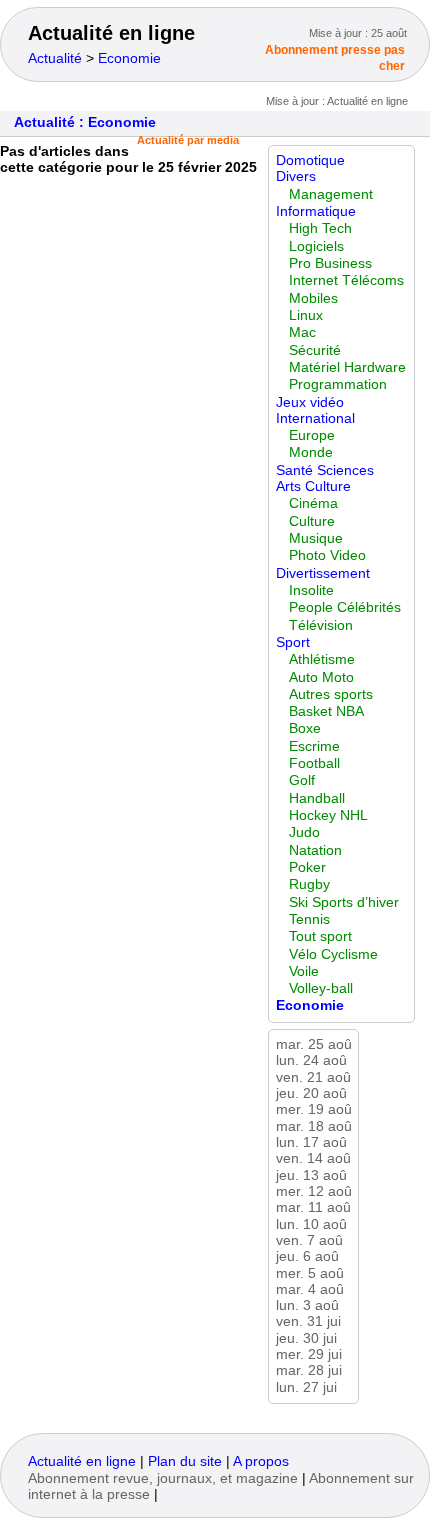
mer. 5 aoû (310, 1273)
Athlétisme (322, 659)
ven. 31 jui (308, 1321)
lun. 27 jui (306, 1387)
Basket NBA (326, 711)
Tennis (309, 919)
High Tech (320, 228)
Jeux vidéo (310, 402)
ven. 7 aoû (309, 1240)
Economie (129, 58)
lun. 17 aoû (311, 1142)
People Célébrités (345, 607)
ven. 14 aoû (313, 1158)
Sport (293, 642)
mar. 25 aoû (314, 1044)
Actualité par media (188, 140)
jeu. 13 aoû (311, 1175)
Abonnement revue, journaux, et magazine (163, 1478)
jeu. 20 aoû (311, 1093)
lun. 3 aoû (307, 1305)
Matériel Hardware (347, 367)
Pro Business (330, 263)
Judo (304, 832)
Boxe (305, 728)
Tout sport (320, 936)
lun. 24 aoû (311, 1060)
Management (331, 194)
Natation (315, 850)
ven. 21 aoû (313, 1077)
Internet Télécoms (346, 280)
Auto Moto (321, 677)
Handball (317, 798)
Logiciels (316, 246)
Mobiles (313, 298)
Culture (312, 521)
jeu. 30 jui (306, 1338)
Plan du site (185, 1461)
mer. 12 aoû (314, 1191)
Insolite (311, 590)
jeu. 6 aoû (307, 1256)
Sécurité (315, 350)
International (315, 418)
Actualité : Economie (85, 122)
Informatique (316, 211)
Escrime (314, 746)
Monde (311, 452)
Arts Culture (313, 486)
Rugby (309, 884)
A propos (261, 1461)
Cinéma (313, 503)
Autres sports (331, 694)
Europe (312, 435)
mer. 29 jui (309, 1354)
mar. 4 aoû (310, 1289)
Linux (306, 315)
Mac (302, 332)
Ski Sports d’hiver (344, 902)
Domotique (310, 160)
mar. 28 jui (309, 1370)
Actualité (55, 58)
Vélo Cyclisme (333, 954)
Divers (296, 176)
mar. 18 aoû (314, 1126)
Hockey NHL (328, 815)
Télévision (321, 625)
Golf (302, 780)
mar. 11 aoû (313, 1207)
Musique (316, 538)
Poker (307, 867)
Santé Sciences (325, 470)
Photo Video (327, 555)
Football (314, 763)
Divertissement (323, 573)
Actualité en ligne (111, 33)
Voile (304, 971)
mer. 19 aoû (314, 1109)
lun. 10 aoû (311, 1224)
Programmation (338, 384)
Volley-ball (321, 988)
